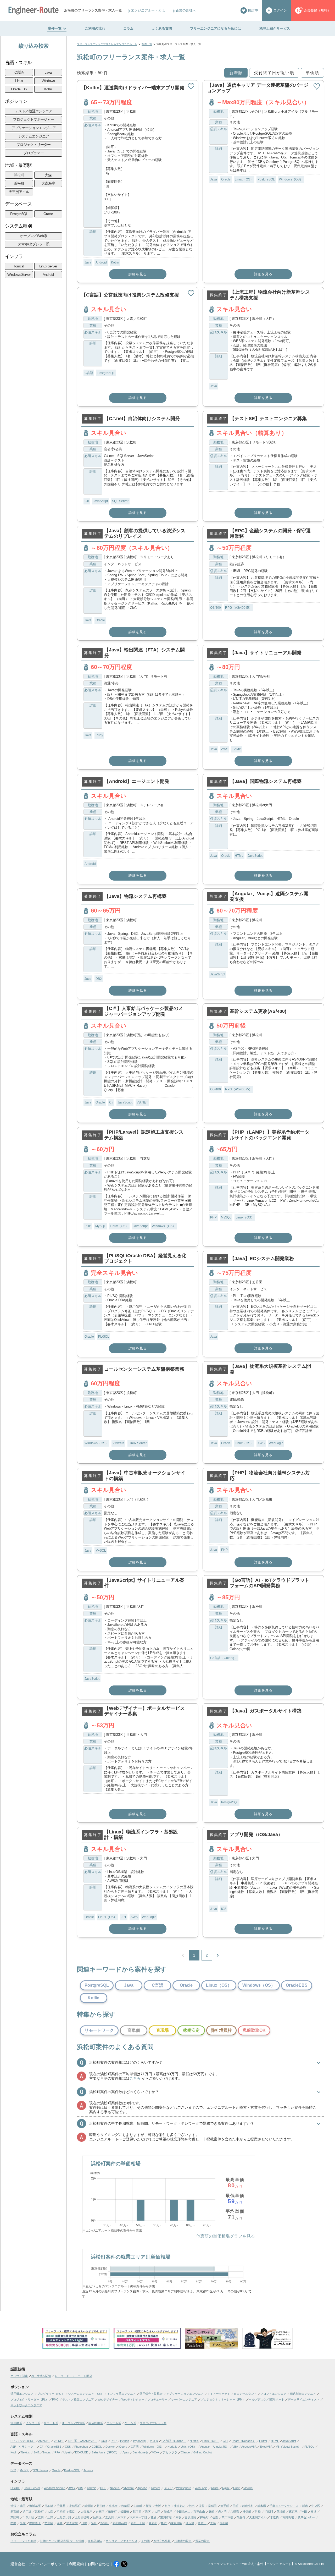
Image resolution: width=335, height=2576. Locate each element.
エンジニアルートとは (148, 10)
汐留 (202, 2506)
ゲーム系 (130, 2423)
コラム (128, 28)
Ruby (99, 735)
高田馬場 (288, 2517)
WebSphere (184, 2488)
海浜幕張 (35, 2506)
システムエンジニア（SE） (86, 2394)
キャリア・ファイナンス (122, 2541)
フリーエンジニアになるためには (216, 28)
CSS (68, 2447)
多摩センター (306, 2517)
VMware (118, 1443)
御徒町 (112, 2512)
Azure (215, 2488)
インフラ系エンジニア (121, 2394)
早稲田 (212, 2506)
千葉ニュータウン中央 (284, 2506)
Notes (47, 2452)
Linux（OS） (244, 179)
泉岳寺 (241, 2517)
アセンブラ (170, 2452)
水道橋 (274, 2517)
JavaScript (100, 501)
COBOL (97, 2447)
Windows (48, 81)
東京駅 (293, 2512)
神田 (304, 2512)
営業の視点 (202, 2541)
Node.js (172, 2447)
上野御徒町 (82, 2517)
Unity (236, 2488)
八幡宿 (235, 2512)
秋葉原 (125, 2506)
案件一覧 (55, 28)
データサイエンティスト (304, 2399)
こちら (135, 2078)
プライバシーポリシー (47, 2564)
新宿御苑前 (120, 2523)
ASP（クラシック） (23, 2447)
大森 (48, 175)
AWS (225, 749)
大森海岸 (48, 183)
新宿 (305, 2506)
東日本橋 (227, 2517)
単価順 (312, 73)
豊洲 (154, 2517)
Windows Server (19, 274)
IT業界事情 (95, 2541)
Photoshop (81, 2447)
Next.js (25, 2452)
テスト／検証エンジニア (34, 111)
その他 (145, 2541)
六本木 (122, 2517)
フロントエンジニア (273, 2394)
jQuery (123, 2447)
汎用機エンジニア (22, 2394)
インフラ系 (33, 2423)
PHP (88, 1226)
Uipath (67, 2452)
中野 (13, 2523)
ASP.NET (44, 2441)
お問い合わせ (98, 2564)
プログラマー (33, 153)
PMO (55, 2399)
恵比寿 (113, 2506)
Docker (110, 2447)
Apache (142, 2488)
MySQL (100, 1226)
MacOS (248, 2488)
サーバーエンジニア (184, 2399)
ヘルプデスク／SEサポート (267, 2399)
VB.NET (142, 1102)
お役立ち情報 (162, 2541)
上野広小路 (64, 2517)
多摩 (23, 2523)
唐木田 (202, 2523)
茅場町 (281, 2512)
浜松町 (19, 175)
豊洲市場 (166, 2517)
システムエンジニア (34, 136)
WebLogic (276, 1443)
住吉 (215, 2517)
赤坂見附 (191, 2517)
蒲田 (23, 2506)
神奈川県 (176, 2523)
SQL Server (120, 501)
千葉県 (61, 2506)
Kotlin (48, 89)
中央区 (316, 2506)
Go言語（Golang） (224, 1658)
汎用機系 (16, 2423)
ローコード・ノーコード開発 (73, 2376)
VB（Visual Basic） (288, 2447)
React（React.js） (244, 2441)
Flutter (263, 2441)
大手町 (225, 2506)
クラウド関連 (19, 2376)
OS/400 (216, 608)
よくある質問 (162, 28)
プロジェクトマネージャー (33, 119)
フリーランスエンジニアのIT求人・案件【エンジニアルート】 (251, 2564)
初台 (167, 2506)
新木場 (262, 2506)
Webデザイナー (108, 2399)
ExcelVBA (266, 2447)
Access (88, 2470)
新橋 (149, 2506)
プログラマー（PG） (51, 2394)
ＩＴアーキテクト (219, 2394)
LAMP (237, 749)
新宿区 (105, 2523)
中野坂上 (35, 2523)
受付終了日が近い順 (274, 73)
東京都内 (180, 2506)
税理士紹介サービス (275, 28)
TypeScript (139, 2441)
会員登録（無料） (317, 10)
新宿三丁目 (138, 2523)
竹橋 (258, 2512)
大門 (157, 2512)
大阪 (158, 2506)
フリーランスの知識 (23, 2541)
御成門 (168, 2512)
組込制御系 (96, 2423)
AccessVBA (249, 2447)
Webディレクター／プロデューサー (144, 2399)
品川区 (97, 2517)
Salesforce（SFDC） (105, 2452)
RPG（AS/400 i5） (239, 608)
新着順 (236, 73)
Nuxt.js (194, 2441)
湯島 (60, 2523)
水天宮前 (72, 2523)
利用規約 (76, 2564)
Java (48, 72)
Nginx (226, 2488)
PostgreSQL (19, 214)
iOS (224, 1909)
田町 (236, 2506)
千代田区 (29, 2517)
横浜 (314, 2512)
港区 (148, 2512)
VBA (235, 2447)
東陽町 (15, 2517)
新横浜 (89, 2506)
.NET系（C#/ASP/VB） (82, 2441)
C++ (225, 2441)
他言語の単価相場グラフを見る (226, 2236)
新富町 (15, 2512)
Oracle (48, 214)
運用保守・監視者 (151, 2394)
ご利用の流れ (95, 28)
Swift (37, 2452)
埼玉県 (190, 2523)
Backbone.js (141, 2452)
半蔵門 (269, 2512)
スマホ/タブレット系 (33, 244)
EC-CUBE (82, 2452)
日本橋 (49, 2506)
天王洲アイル (19, 192)
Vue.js (154, 2441)
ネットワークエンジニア (26, 2405)
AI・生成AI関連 (41, 2376)
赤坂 (178, 2517)
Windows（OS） (291, 179)
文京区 (49, 2523)
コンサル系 (114, 2423)
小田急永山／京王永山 (191, 2512)
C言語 (19, 72)
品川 (94, 2523)
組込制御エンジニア (303, 2394)
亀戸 (164, 2523)
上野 (50, 2517)
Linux (19, 81)
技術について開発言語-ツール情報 (62, 2541)
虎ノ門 (222, 2512)
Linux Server (48, 266)
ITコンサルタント (245, 2394)
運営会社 (18, 2564)
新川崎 (101, 2506)
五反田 (110, 2517)
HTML (239, 856)
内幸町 (138, 2506)
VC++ (156, 2452)
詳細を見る (138, 274)
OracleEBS (19, 89)
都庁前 (137, 2512)
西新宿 (153, 2523)
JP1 (124, 1917)
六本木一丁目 (138, 2517)
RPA (57, 2452)
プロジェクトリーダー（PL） (29, 2399)
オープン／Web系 (33, 236)
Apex (126, 2452)
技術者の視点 (183, 2541)
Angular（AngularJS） (214, 2447)
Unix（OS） (189, 2447)
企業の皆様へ (186, 10)
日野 (84, 2523)
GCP (103, 2488)
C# (87, 501)
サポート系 (51, 2423)
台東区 (100, 2512)
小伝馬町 (75, 2506)
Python (125, 2441)
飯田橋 (125, 2512)
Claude (185, 2452)
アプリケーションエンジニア (34, 128)
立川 (41, 2517)
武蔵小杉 (248, 2506)
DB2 (99, 979)
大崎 (213, 2523)
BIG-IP (168, 2488)
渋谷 (192, 2506)
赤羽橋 (224, 2523)
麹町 (211, 2512)
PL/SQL (104, 1337)
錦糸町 (204, 2517)
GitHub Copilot (203, 2452)
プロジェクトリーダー (33, 145)
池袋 (13, 2506)
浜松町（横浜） (67, 2512)
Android (48, 274)
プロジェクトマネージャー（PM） (223, 2399)
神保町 (247, 2512)
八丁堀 (27, 2512)
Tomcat (19, 266)
